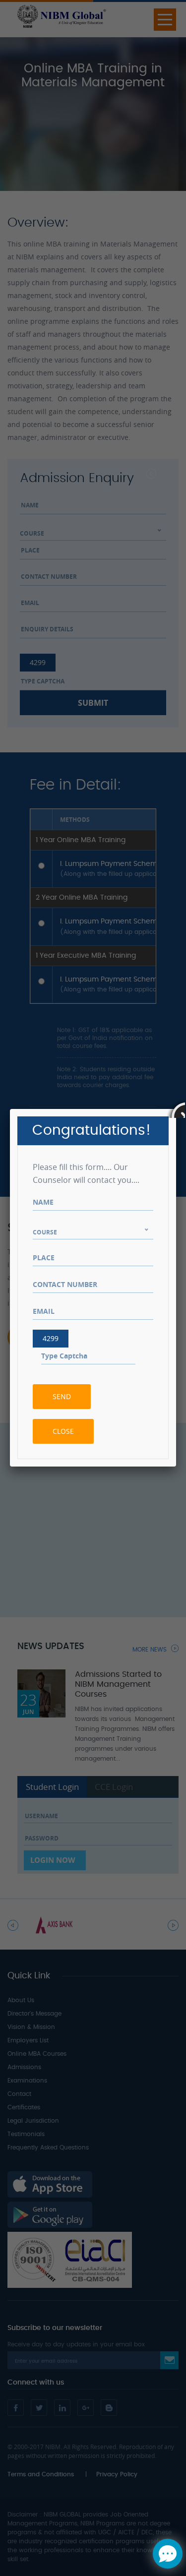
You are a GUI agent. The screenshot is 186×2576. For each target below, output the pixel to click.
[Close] (176, 1109)
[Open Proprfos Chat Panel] (168, 2554)
